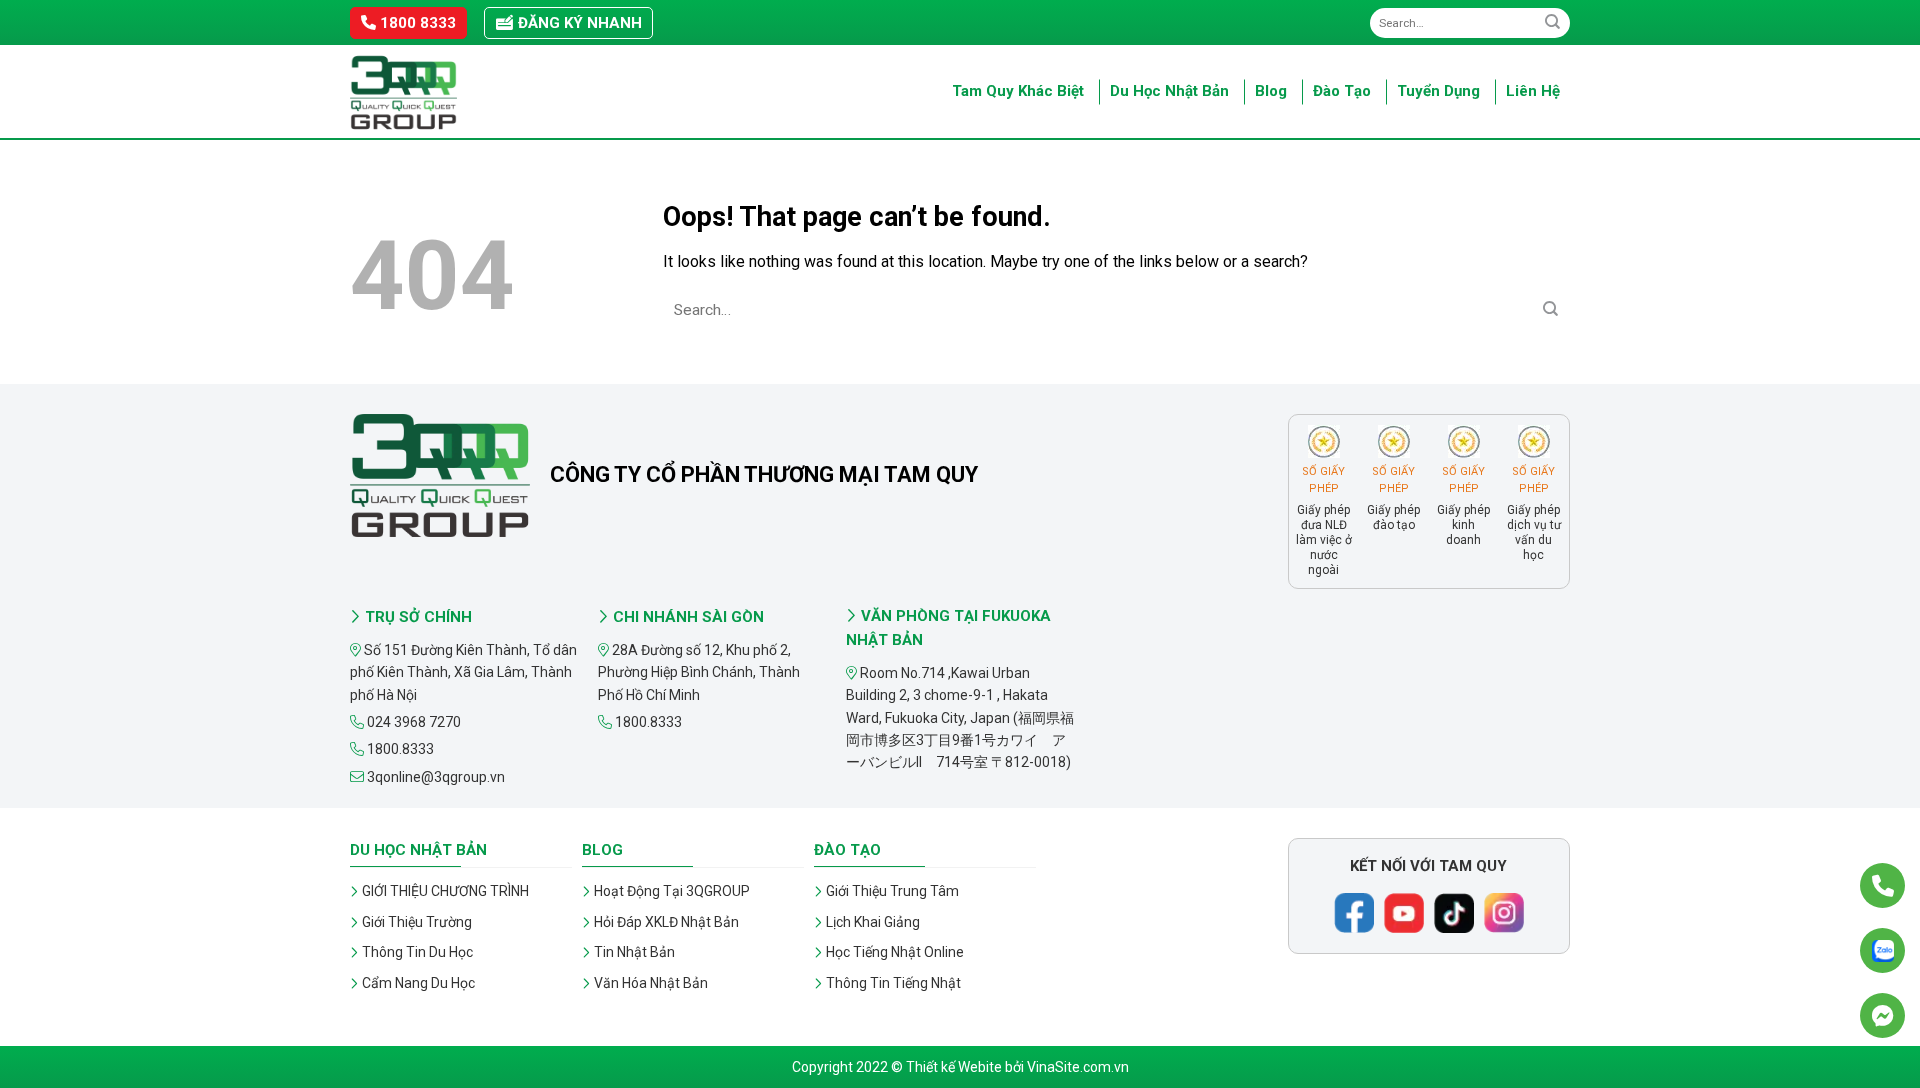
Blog (1271, 91)
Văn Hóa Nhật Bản (651, 983)
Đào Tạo (1342, 91)
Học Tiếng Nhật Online (895, 952)
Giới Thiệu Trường (417, 922)
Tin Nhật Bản (634, 952)
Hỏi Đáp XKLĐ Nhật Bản (666, 922)
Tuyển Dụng (1438, 91)
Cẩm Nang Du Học (418, 983)
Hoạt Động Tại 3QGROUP (672, 891)
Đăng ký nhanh (578, 23)
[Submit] (1552, 22)
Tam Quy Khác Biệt (1018, 91)
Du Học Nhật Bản (1169, 91)
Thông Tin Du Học (417, 952)
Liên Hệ (1533, 91)
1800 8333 (416, 23)
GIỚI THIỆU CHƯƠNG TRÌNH (445, 891)
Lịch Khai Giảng (873, 922)
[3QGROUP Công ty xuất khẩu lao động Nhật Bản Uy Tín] (450, 92)
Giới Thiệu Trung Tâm (892, 891)
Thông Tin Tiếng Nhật (893, 983)
